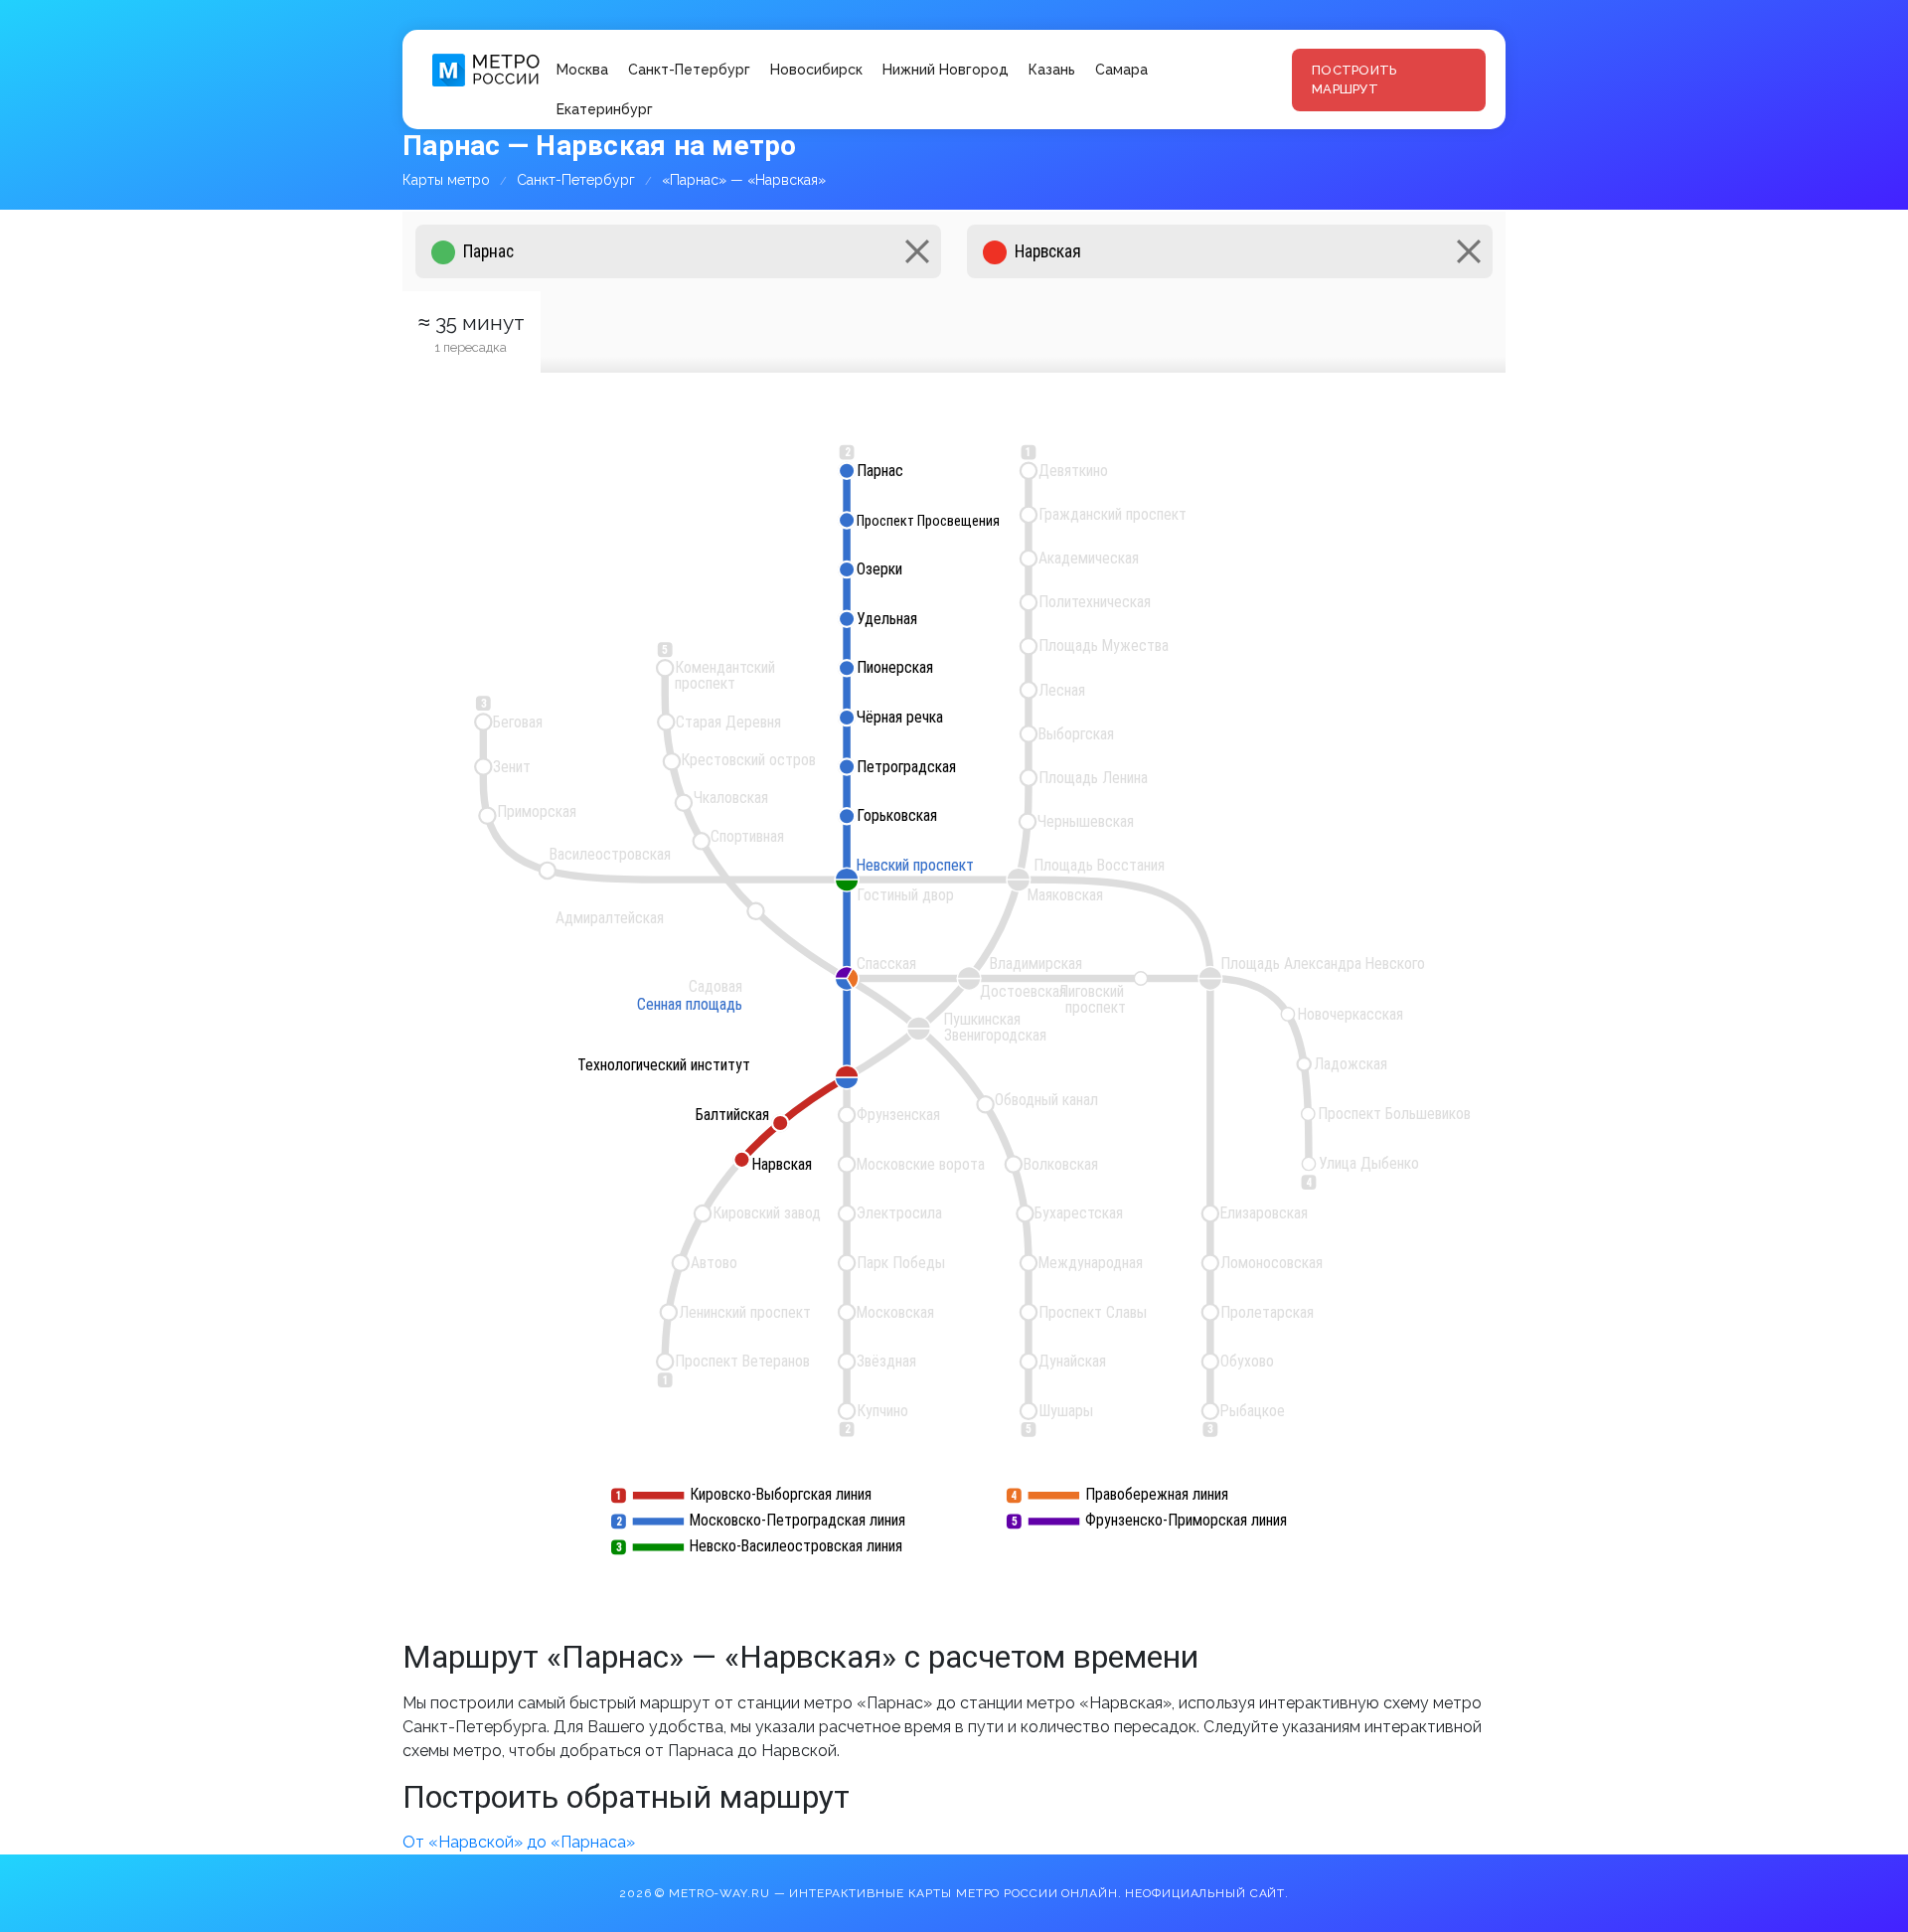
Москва (582, 70)
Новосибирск (816, 70)
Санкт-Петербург (689, 70)
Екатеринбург (605, 109)
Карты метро (446, 180)
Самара (1121, 70)
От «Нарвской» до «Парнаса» (519, 1842)
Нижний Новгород (946, 70)
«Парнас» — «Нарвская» (744, 180)
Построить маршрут (1354, 80)
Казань (1052, 70)
